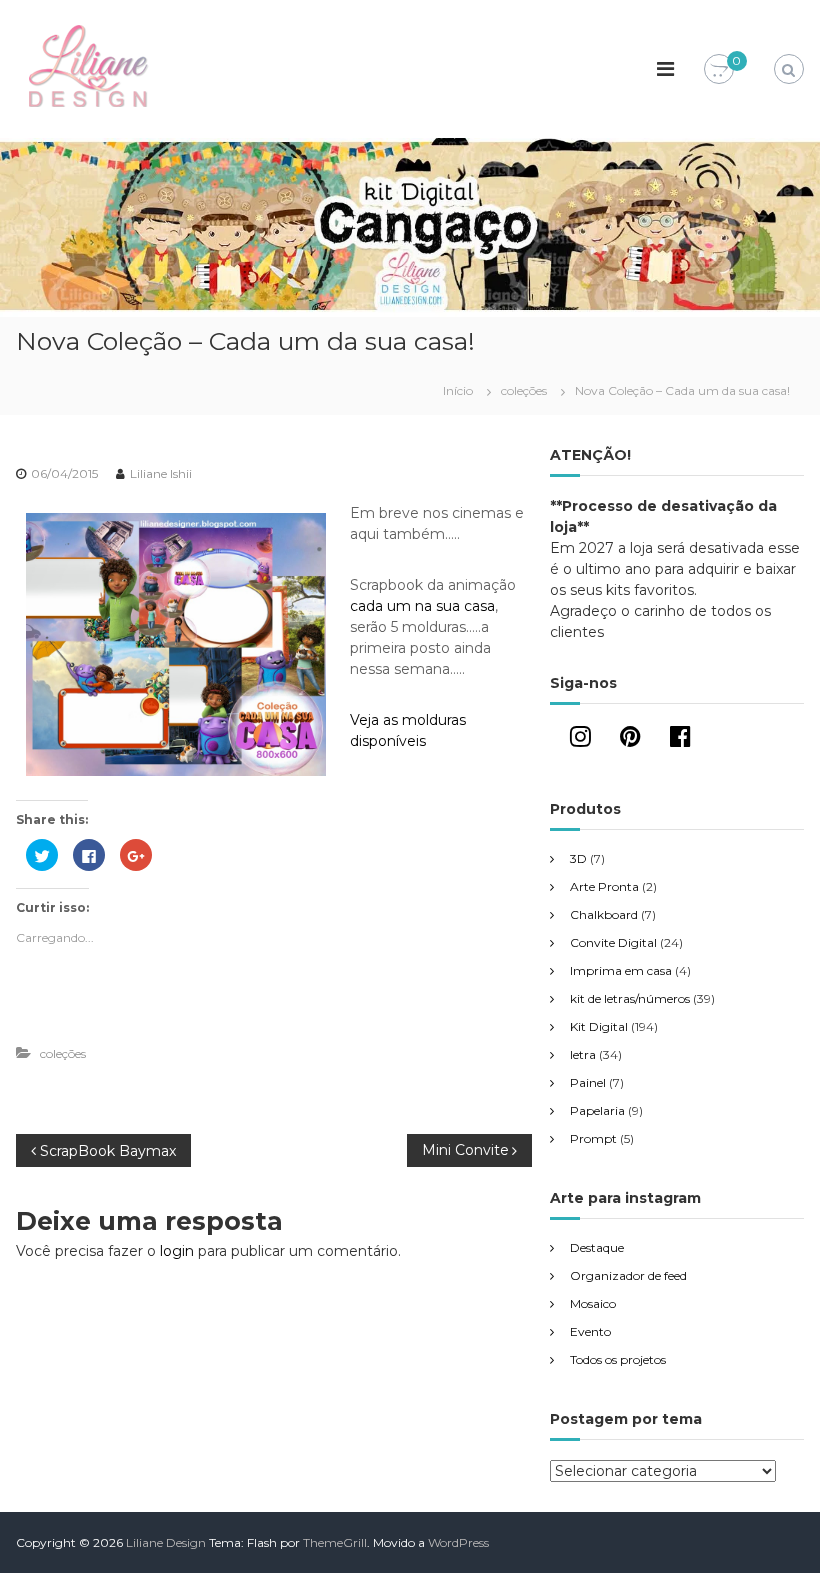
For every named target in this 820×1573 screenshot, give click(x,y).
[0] (719, 70)
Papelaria (597, 1110)
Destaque (597, 1247)
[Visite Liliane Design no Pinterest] (630, 740)
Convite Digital (613, 942)
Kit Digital (599, 1026)
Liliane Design (166, 1542)
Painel (588, 1082)
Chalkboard (604, 914)
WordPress (458, 1542)
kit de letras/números (630, 998)
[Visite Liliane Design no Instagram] (580, 740)
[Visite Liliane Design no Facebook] (680, 740)
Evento (590, 1331)
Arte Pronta (604, 886)
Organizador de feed (628, 1275)
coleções (524, 390)
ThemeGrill (335, 1542)
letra (583, 1054)
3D (578, 858)
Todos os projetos (618, 1359)
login (177, 1251)
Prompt (593, 1138)
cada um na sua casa (422, 606)
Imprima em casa (621, 970)
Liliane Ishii (161, 473)
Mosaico (593, 1303)
